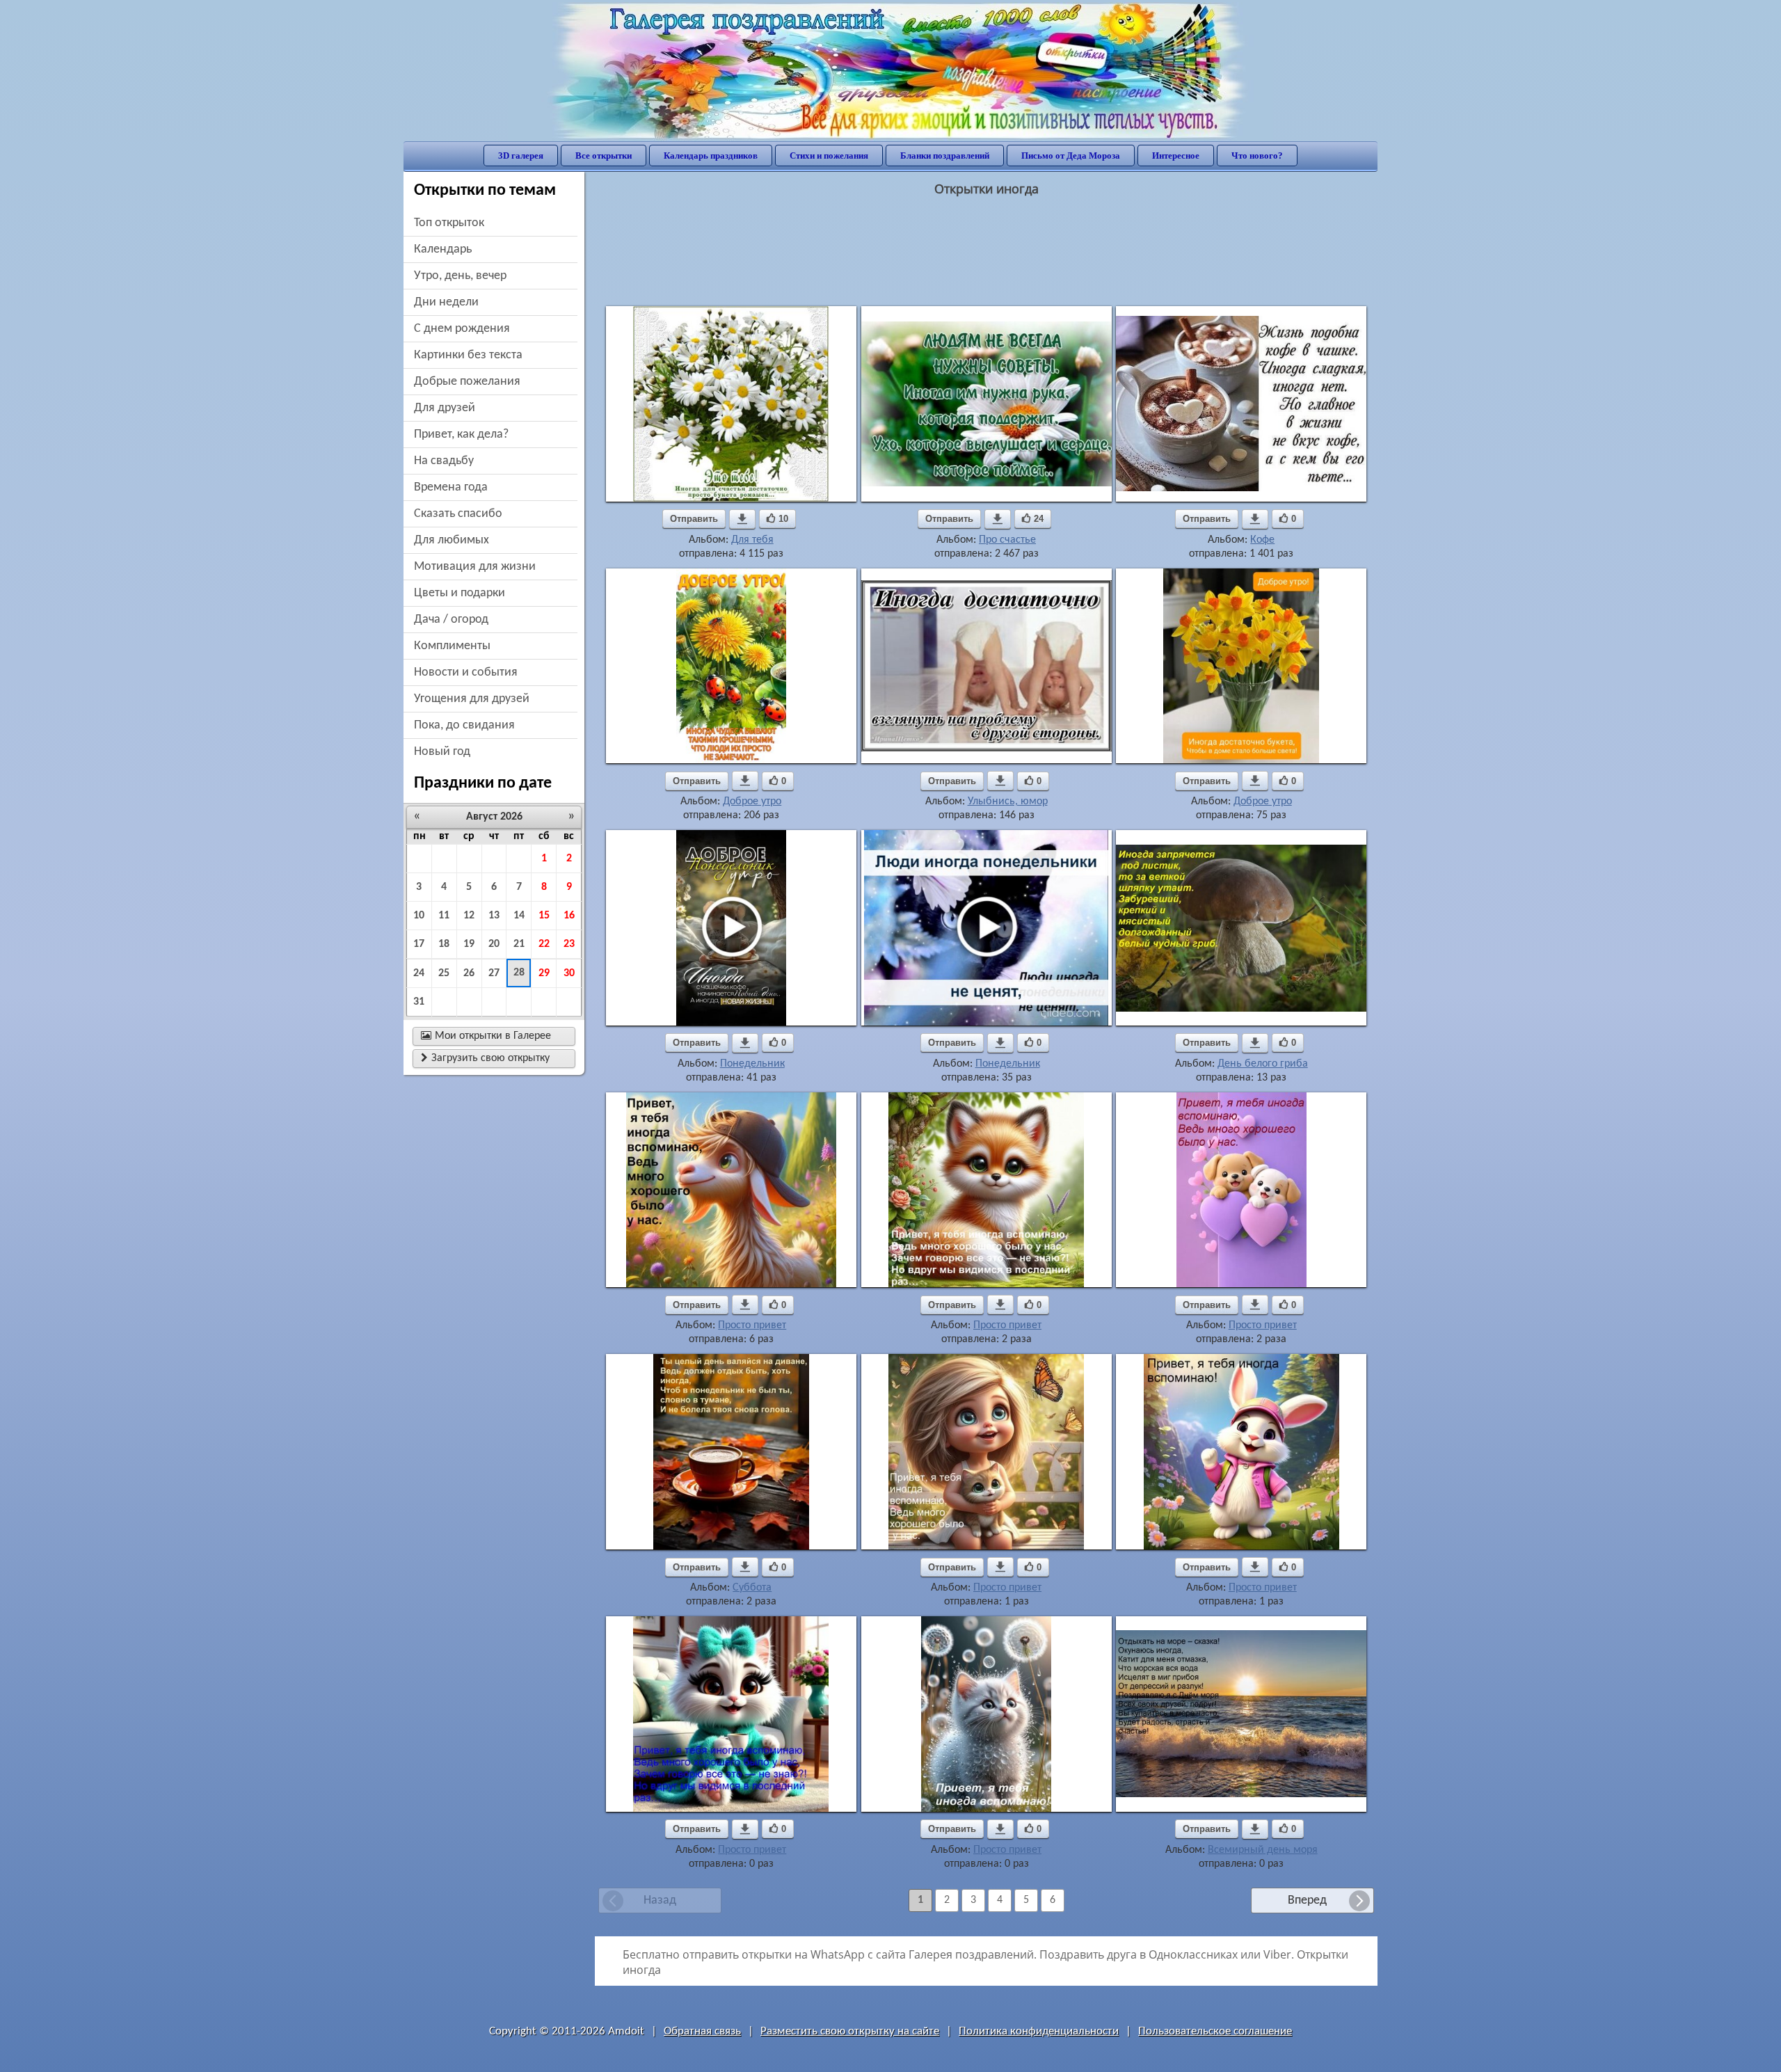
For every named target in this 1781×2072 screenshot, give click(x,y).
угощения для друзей (472, 699)
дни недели (446, 302)
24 (419, 973)
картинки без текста (468, 355)
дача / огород (451, 620)
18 (444, 944)
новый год (442, 752)
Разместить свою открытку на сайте (850, 2031)
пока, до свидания (464, 725)
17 (419, 944)
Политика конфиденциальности (1039, 2031)
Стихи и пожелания (829, 156)
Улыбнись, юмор (1008, 802)
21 (519, 944)
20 (494, 944)
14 (519, 916)
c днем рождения (462, 329)
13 (494, 916)
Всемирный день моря (1263, 1850)
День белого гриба (1263, 1064)
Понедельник (752, 1064)
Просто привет (752, 1325)
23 (569, 944)
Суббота (752, 1588)
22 (544, 944)
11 (444, 916)
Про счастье (1007, 540)
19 (469, 944)
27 (494, 973)
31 (419, 1002)
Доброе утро (752, 802)
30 (569, 973)
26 (469, 973)
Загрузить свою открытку (485, 1058)
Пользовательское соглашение (1215, 2031)
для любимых (452, 540)
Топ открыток (449, 223)
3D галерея (521, 156)
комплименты (452, 646)
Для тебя (752, 540)
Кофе (1262, 540)
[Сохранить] (742, 519)
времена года (451, 487)
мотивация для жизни (475, 567)
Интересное (1176, 156)
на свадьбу (444, 461)
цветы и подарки (460, 593)
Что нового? (1257, 156)
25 (444, 973)
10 (419, 916)
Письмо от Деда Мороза (1071, 156)
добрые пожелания (467, 382)
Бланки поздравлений (945, 156)
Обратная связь (702, 2031)
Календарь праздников (711, 156)
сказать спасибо (458, 514)
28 (519, 973)
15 (544, 916)
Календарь (443, 249)
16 (569, 916)
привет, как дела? (461, 435)
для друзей (445, 408)
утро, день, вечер (460, 276)
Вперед (1307, 1900)
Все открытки (604, 156)
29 (544, 973)
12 (469, 916)
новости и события (466, 672)
